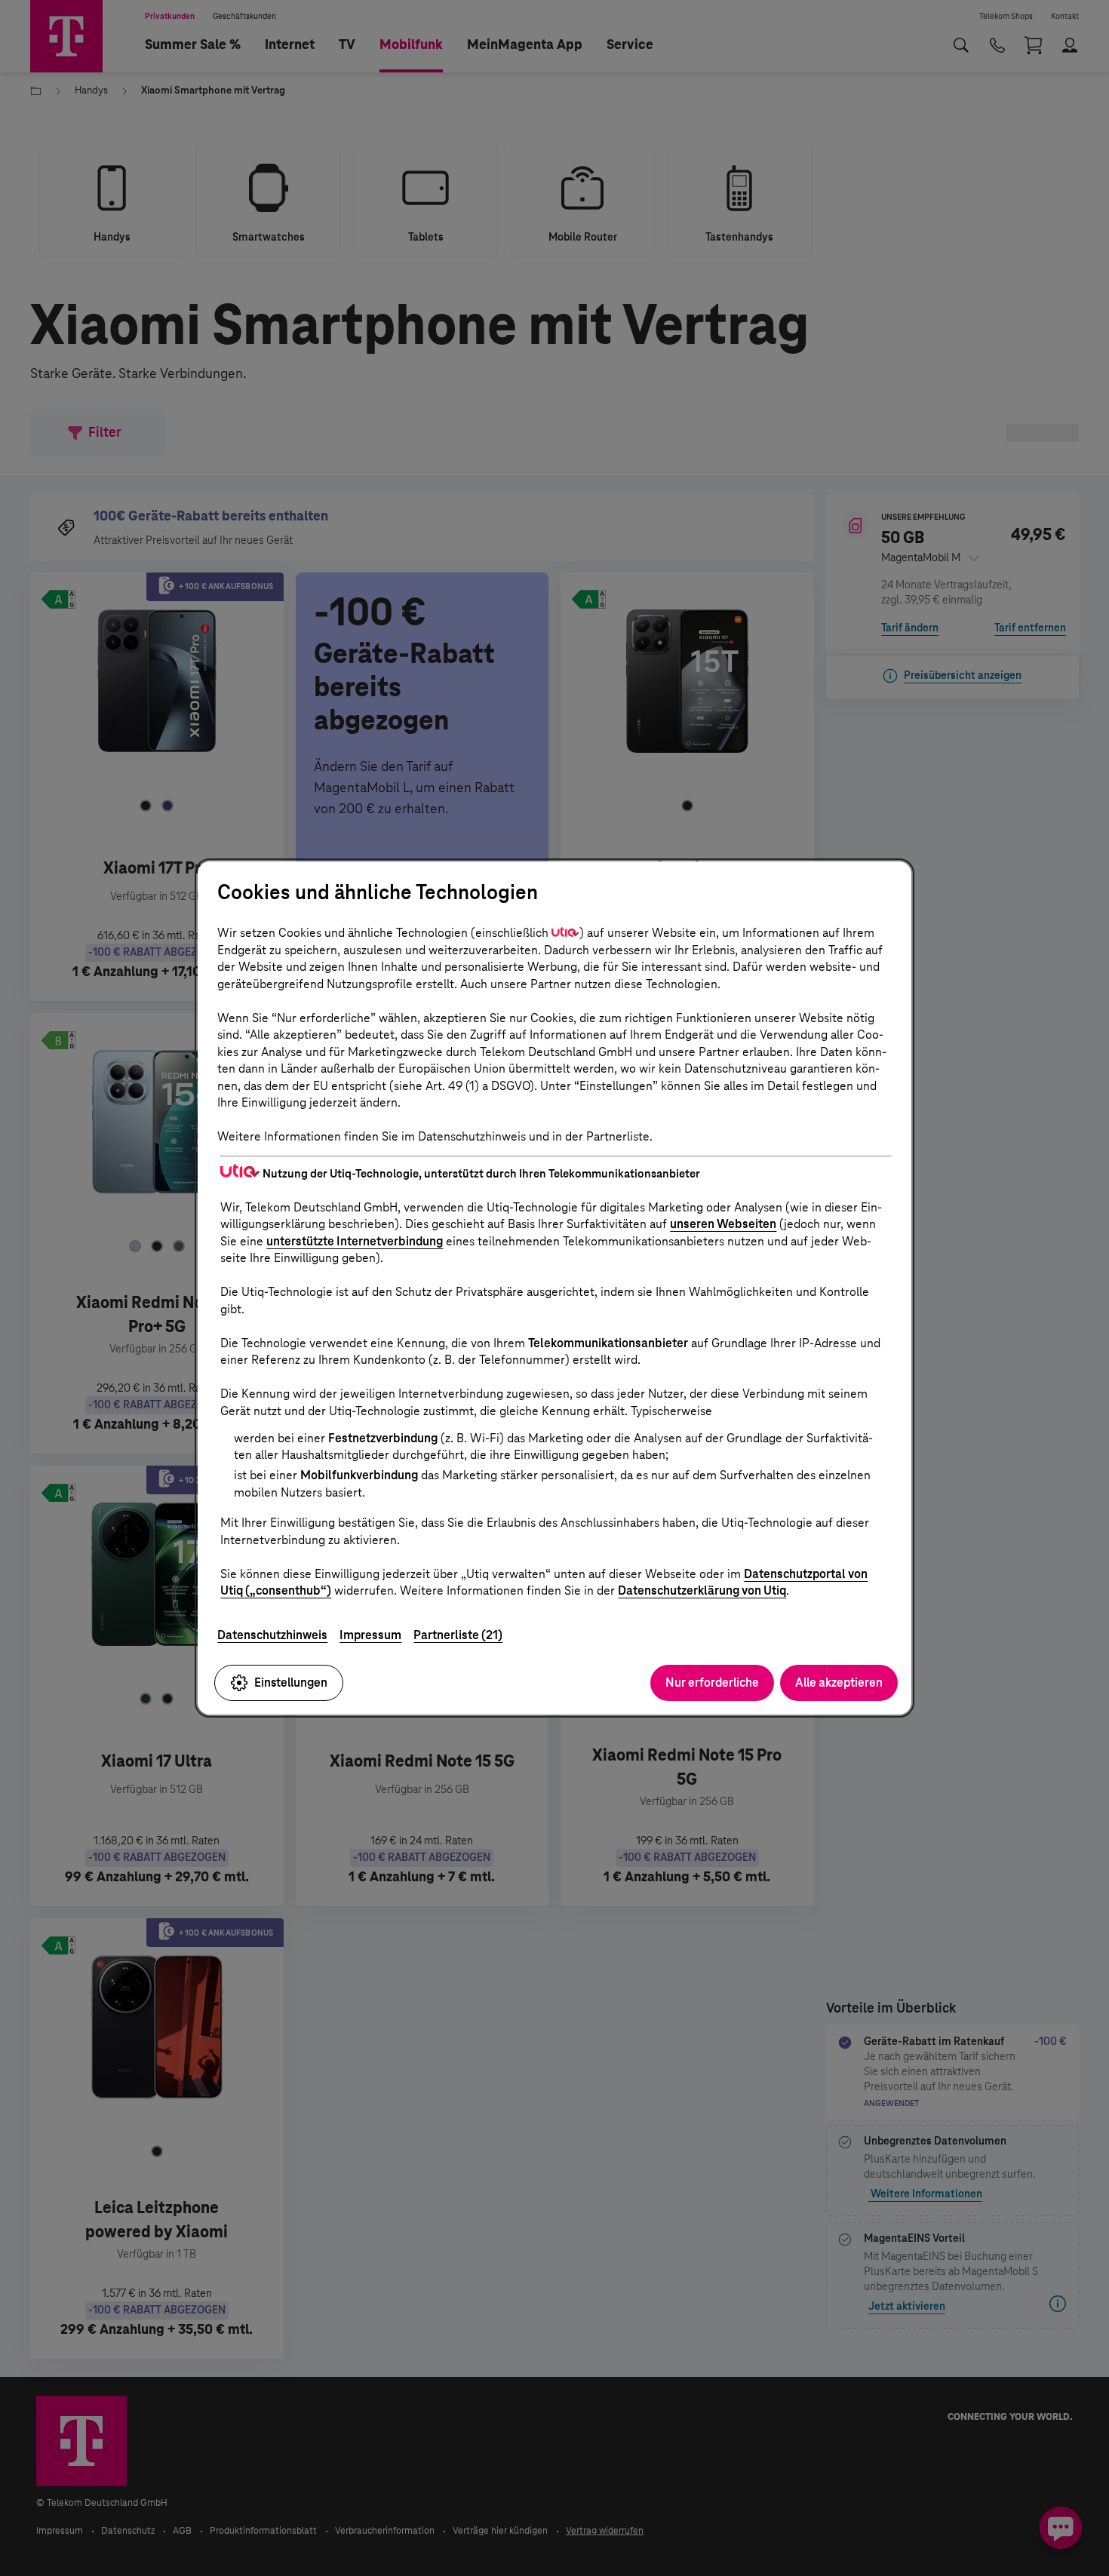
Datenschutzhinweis (272, 1635)
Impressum (370, 1635)
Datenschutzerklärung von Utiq (702, 1590)
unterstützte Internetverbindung (355, 1241)
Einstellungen (291, 1683)
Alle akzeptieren (839, 1683)
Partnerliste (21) (458, 1635)
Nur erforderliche (712, 1683)
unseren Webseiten (723, 1224)
